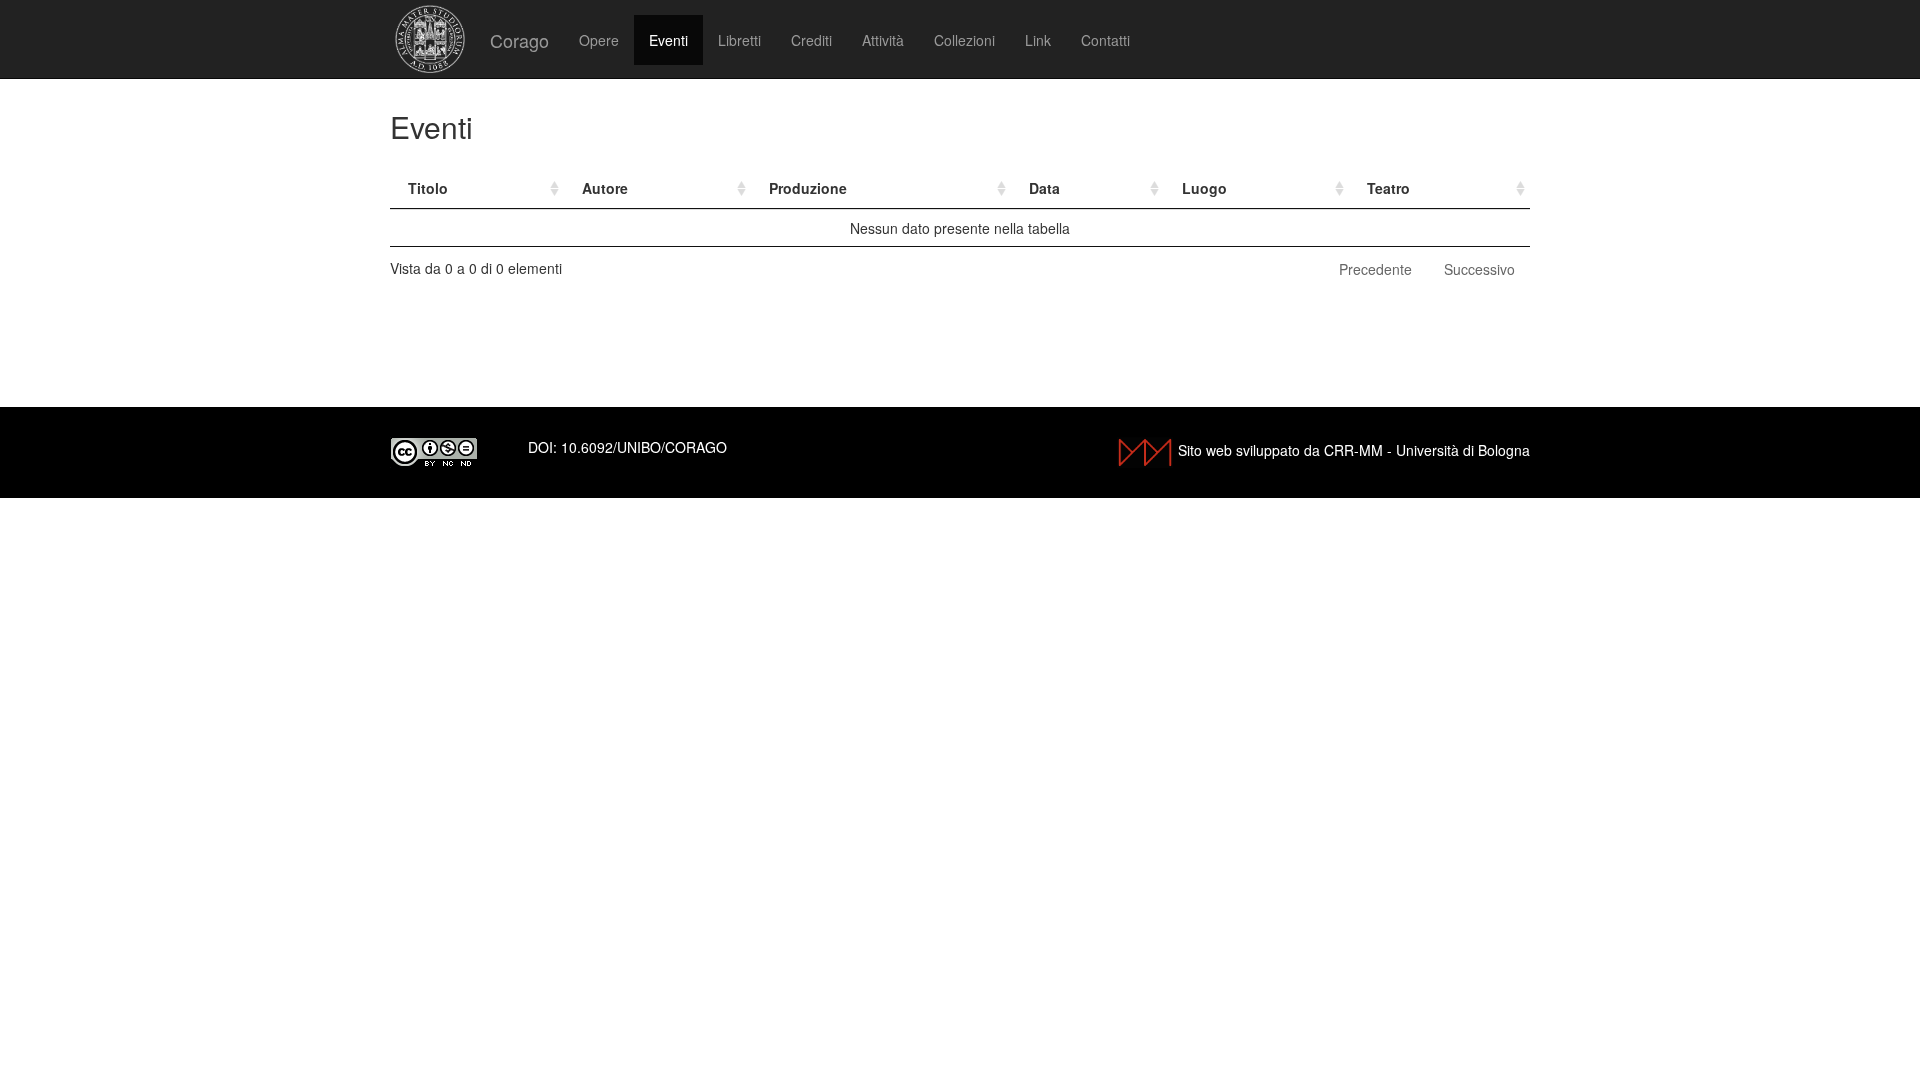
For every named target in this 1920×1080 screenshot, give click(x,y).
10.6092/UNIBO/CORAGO (644, 447)
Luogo (1204, 188)
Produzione (808, 188)
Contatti (1105, 40)
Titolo (428, 188)
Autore (605, 188)
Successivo (1479, 269)
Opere (599, 40)
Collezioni (964, 40)
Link (1038, 40)
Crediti (811, 40)
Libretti (739, 40)
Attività (883, 40)
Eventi (668, 40)
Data (1044, 188)
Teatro (1388, 188)
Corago (519, 40)
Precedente (1375, 269)
